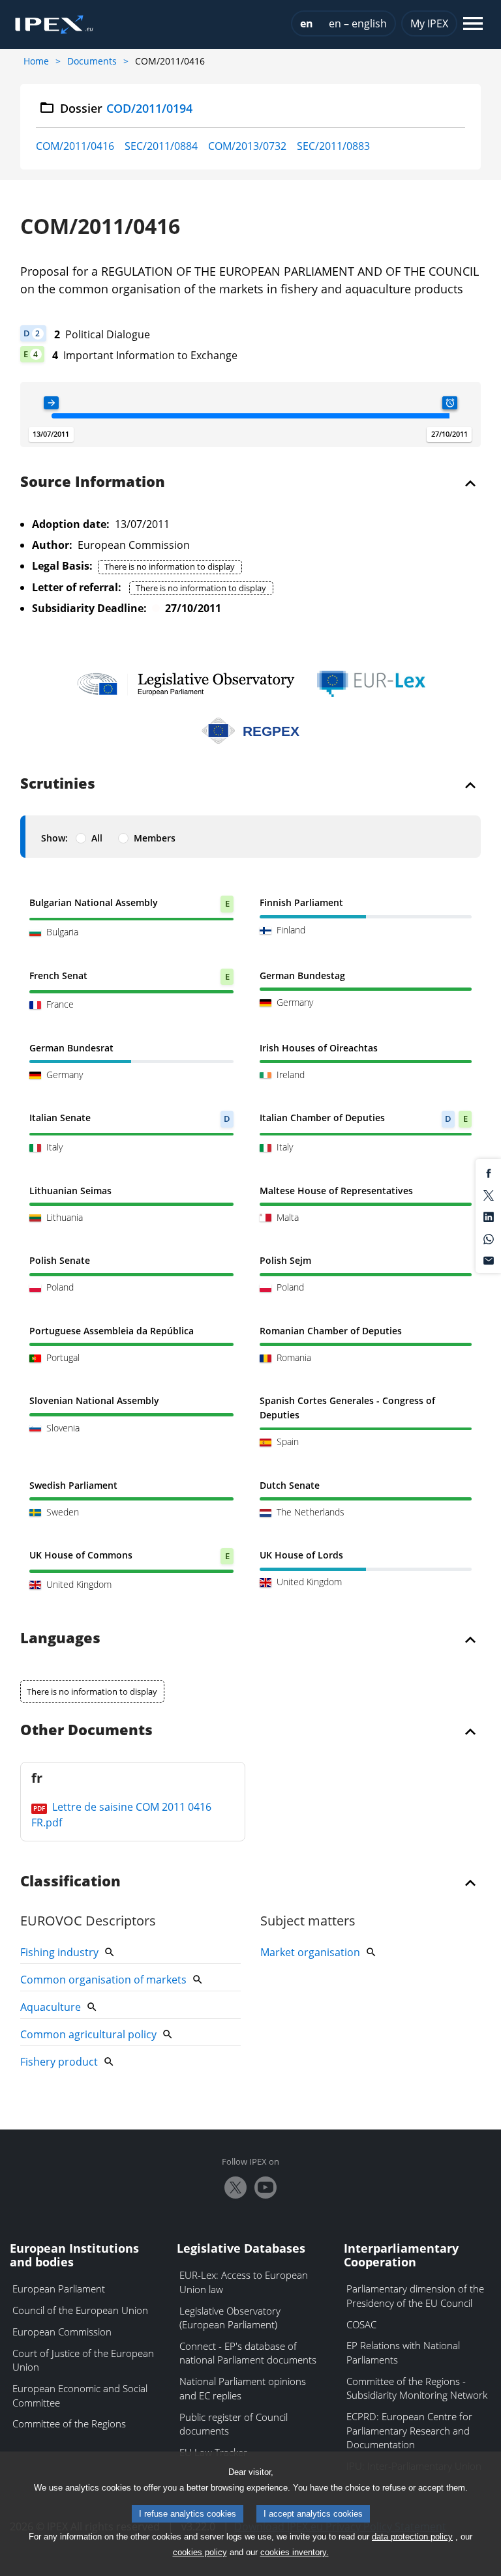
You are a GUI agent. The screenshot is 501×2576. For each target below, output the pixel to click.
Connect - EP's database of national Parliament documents (248, 2353)
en (307, 23)
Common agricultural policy (88, 2034)
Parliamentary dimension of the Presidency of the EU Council (415, 2296)
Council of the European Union (80, 2310)
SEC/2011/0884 (161, 146)
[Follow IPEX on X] (235, 2188)
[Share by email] (489, 1260)
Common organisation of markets (103, 1980)
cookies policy (200, 2552)
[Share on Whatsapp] (489, 1238)
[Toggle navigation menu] (473, 24)
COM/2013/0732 (247, 146)
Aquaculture (51, 2007)
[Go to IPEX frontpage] (54, 25)
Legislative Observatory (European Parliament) (230, 2318)
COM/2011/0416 (75, 146)
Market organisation (310, 1952)
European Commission (62, 2332)
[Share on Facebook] (489, 1173)
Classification (70, 1882)
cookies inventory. (295, 2552)
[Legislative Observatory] (186, 684)
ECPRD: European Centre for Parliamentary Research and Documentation (409, 2430)
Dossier (126, 108)
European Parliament (59, 2289)
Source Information (93, 482)
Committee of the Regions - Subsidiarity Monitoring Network (417, 2388)
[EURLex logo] (371, 684)
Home (36, 61)
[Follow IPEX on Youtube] (266, 2188)
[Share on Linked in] (489, 1216)
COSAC (361, 2324)
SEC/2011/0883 (333, 146)
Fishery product (59, 2062)
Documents (92, 61)
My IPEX (429, 23)
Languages (60, 1639)
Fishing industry (59, 1952)
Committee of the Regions (69, 2423)
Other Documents (86, 1731)
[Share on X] (489, 1194)
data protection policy (412, 2537)
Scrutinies (58, 784)
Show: (54, 838)
